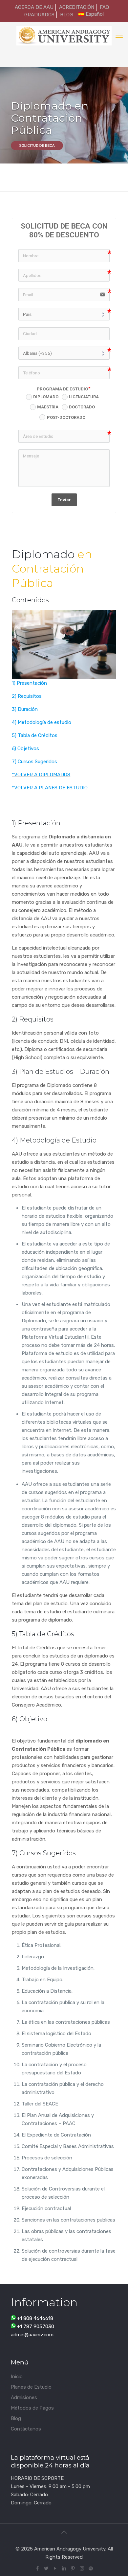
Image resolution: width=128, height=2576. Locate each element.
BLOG (66, 15)
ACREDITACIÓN (77, 7)
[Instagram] (82, 2568)
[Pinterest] (73, 2568)
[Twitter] (46, 2568)
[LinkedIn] (64, 2568)
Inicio (17, 2377)
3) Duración (25, 709)
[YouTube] (55, 2568)
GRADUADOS (39, 15)
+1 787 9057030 (36, 2327)
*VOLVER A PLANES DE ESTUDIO (50, 788)
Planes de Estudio (31, 2387)
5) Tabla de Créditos (35, 735)
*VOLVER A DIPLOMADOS (41, 775)
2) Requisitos (27, 696)
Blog (16, 2418)
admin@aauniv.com (32, 2335)
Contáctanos (26, 2429)
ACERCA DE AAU (34, 7)
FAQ (104, 7)
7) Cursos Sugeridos (34, 762)
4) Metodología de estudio (42, 722)
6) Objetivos (25, 748)
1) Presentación (29, 683)
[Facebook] (38, 2568)
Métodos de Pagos (32, 2408)
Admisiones (24, 2397)
